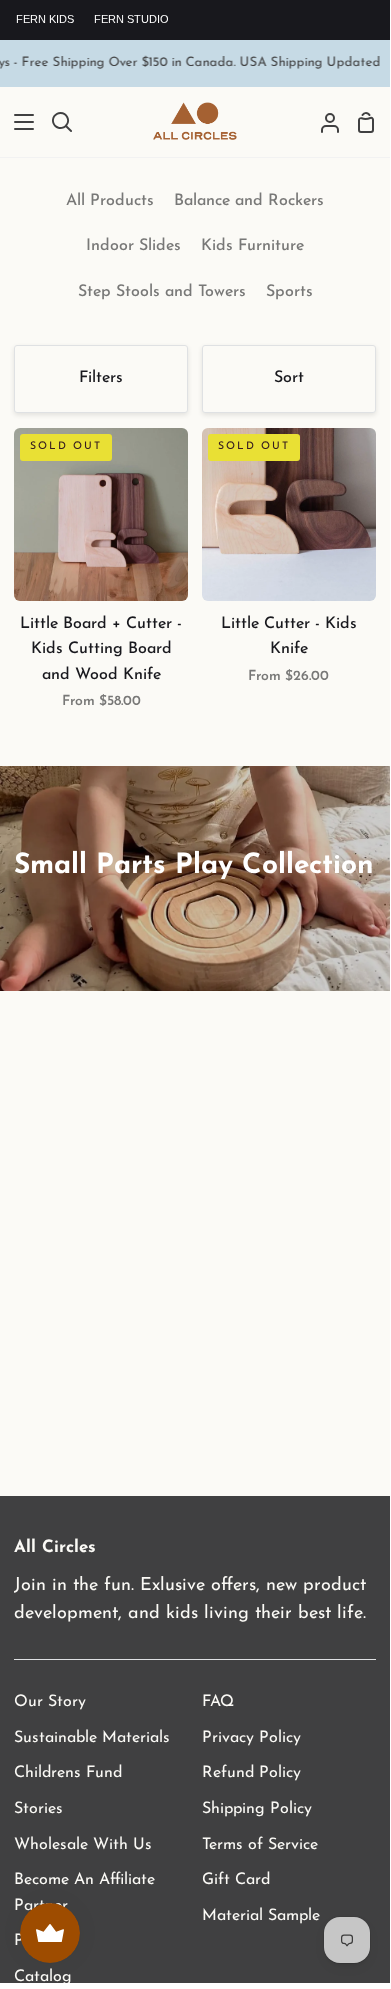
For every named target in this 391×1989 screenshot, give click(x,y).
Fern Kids (45, 19)
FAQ (218, 1702)
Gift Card (236, 1880)
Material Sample (261, 1916)
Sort (289, 378)
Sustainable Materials (92, 1738)
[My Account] (322, 122)
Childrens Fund (68, 1773)
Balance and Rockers (249, 201)
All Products (110, 201)
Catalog (43, 1977)
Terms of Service (260, 1845)
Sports (289, 292)
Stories (38, 1809)
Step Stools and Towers (162, 292)
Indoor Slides (133, 246)
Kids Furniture (252, 246)
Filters (101, 378)
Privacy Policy (251, 1738)
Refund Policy (251, 1773)
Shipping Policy (257, 1809)
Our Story (50, 1702)
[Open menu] (18, 122)
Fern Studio (131, 19)
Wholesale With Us (83, 1845)
